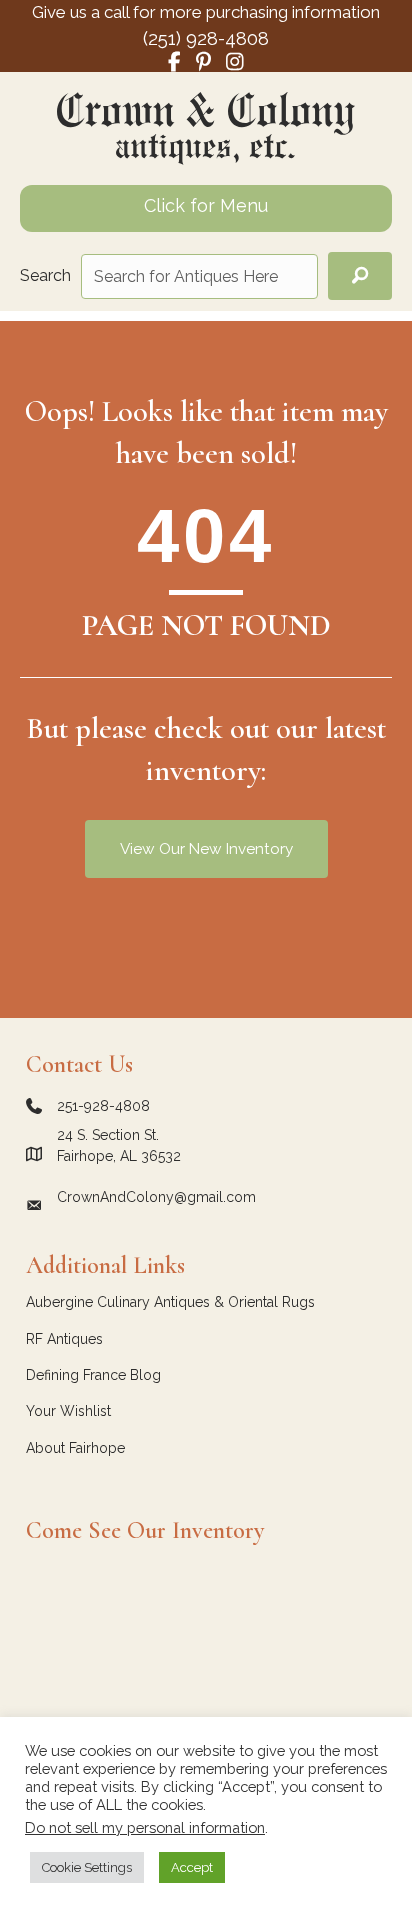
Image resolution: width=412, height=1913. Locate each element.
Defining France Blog (93, 1375)
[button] (360, 276)
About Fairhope (75, 1448)
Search (45, 275)
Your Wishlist (68, 1411)
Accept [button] (192, 1867)
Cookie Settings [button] (87, 1867)
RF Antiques (64, 1339)
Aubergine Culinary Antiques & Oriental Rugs (170, 1302)
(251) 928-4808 (206, 38)
